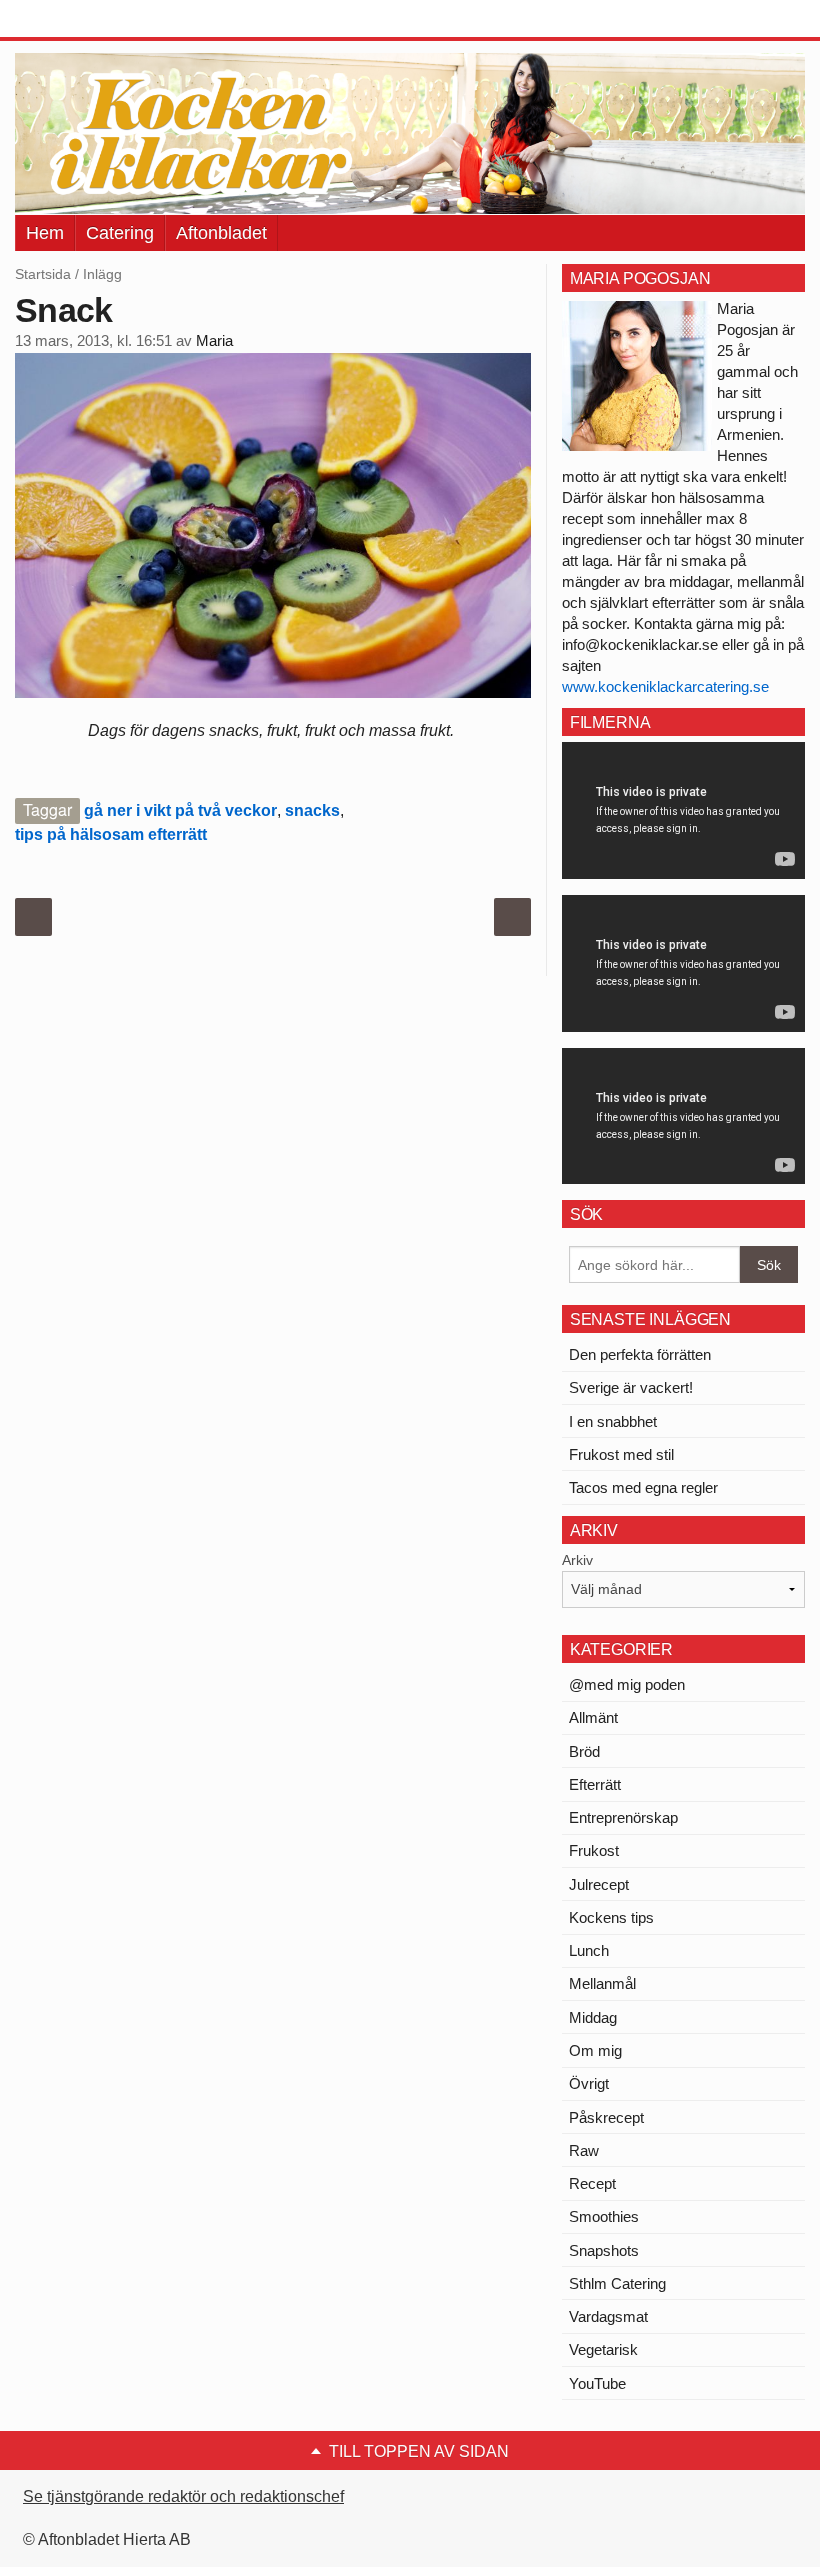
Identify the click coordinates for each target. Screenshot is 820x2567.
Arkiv (577, 1560)
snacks (312, 810)
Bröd (584, 1751)
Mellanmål (602, 1983)
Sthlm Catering (617, 2283)
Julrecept (599, 1884)
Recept (592, 2183)
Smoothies (604, 2216)
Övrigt (589, 2083)
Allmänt (593, 1717)
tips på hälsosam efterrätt (111, 834)
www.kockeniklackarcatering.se (665, 686)
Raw (584, 2150)
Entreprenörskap (623, 1817)
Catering (120, 233)
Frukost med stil (621, 1454)
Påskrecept (606, 2117)
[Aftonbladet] (90, 20)
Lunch (589, 1950)
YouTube (597, 2383)
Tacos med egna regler (643, 1487)
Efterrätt (595, 1784)
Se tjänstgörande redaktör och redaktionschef (183, 2496)
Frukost (594, 1850)
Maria (214, 341)
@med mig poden (627, 1684)
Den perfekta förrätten (640, 1354)
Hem (45, 233)
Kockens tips (611, 1917)
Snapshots (604, 2250)
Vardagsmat (608, 2316)
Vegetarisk (603, 2349)
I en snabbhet (613, 1421)
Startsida (43, 274)
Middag (593, 2017)
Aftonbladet (221, 233)
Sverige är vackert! (631, 1387)
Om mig (595, 2050)
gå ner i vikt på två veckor (180, 810)
